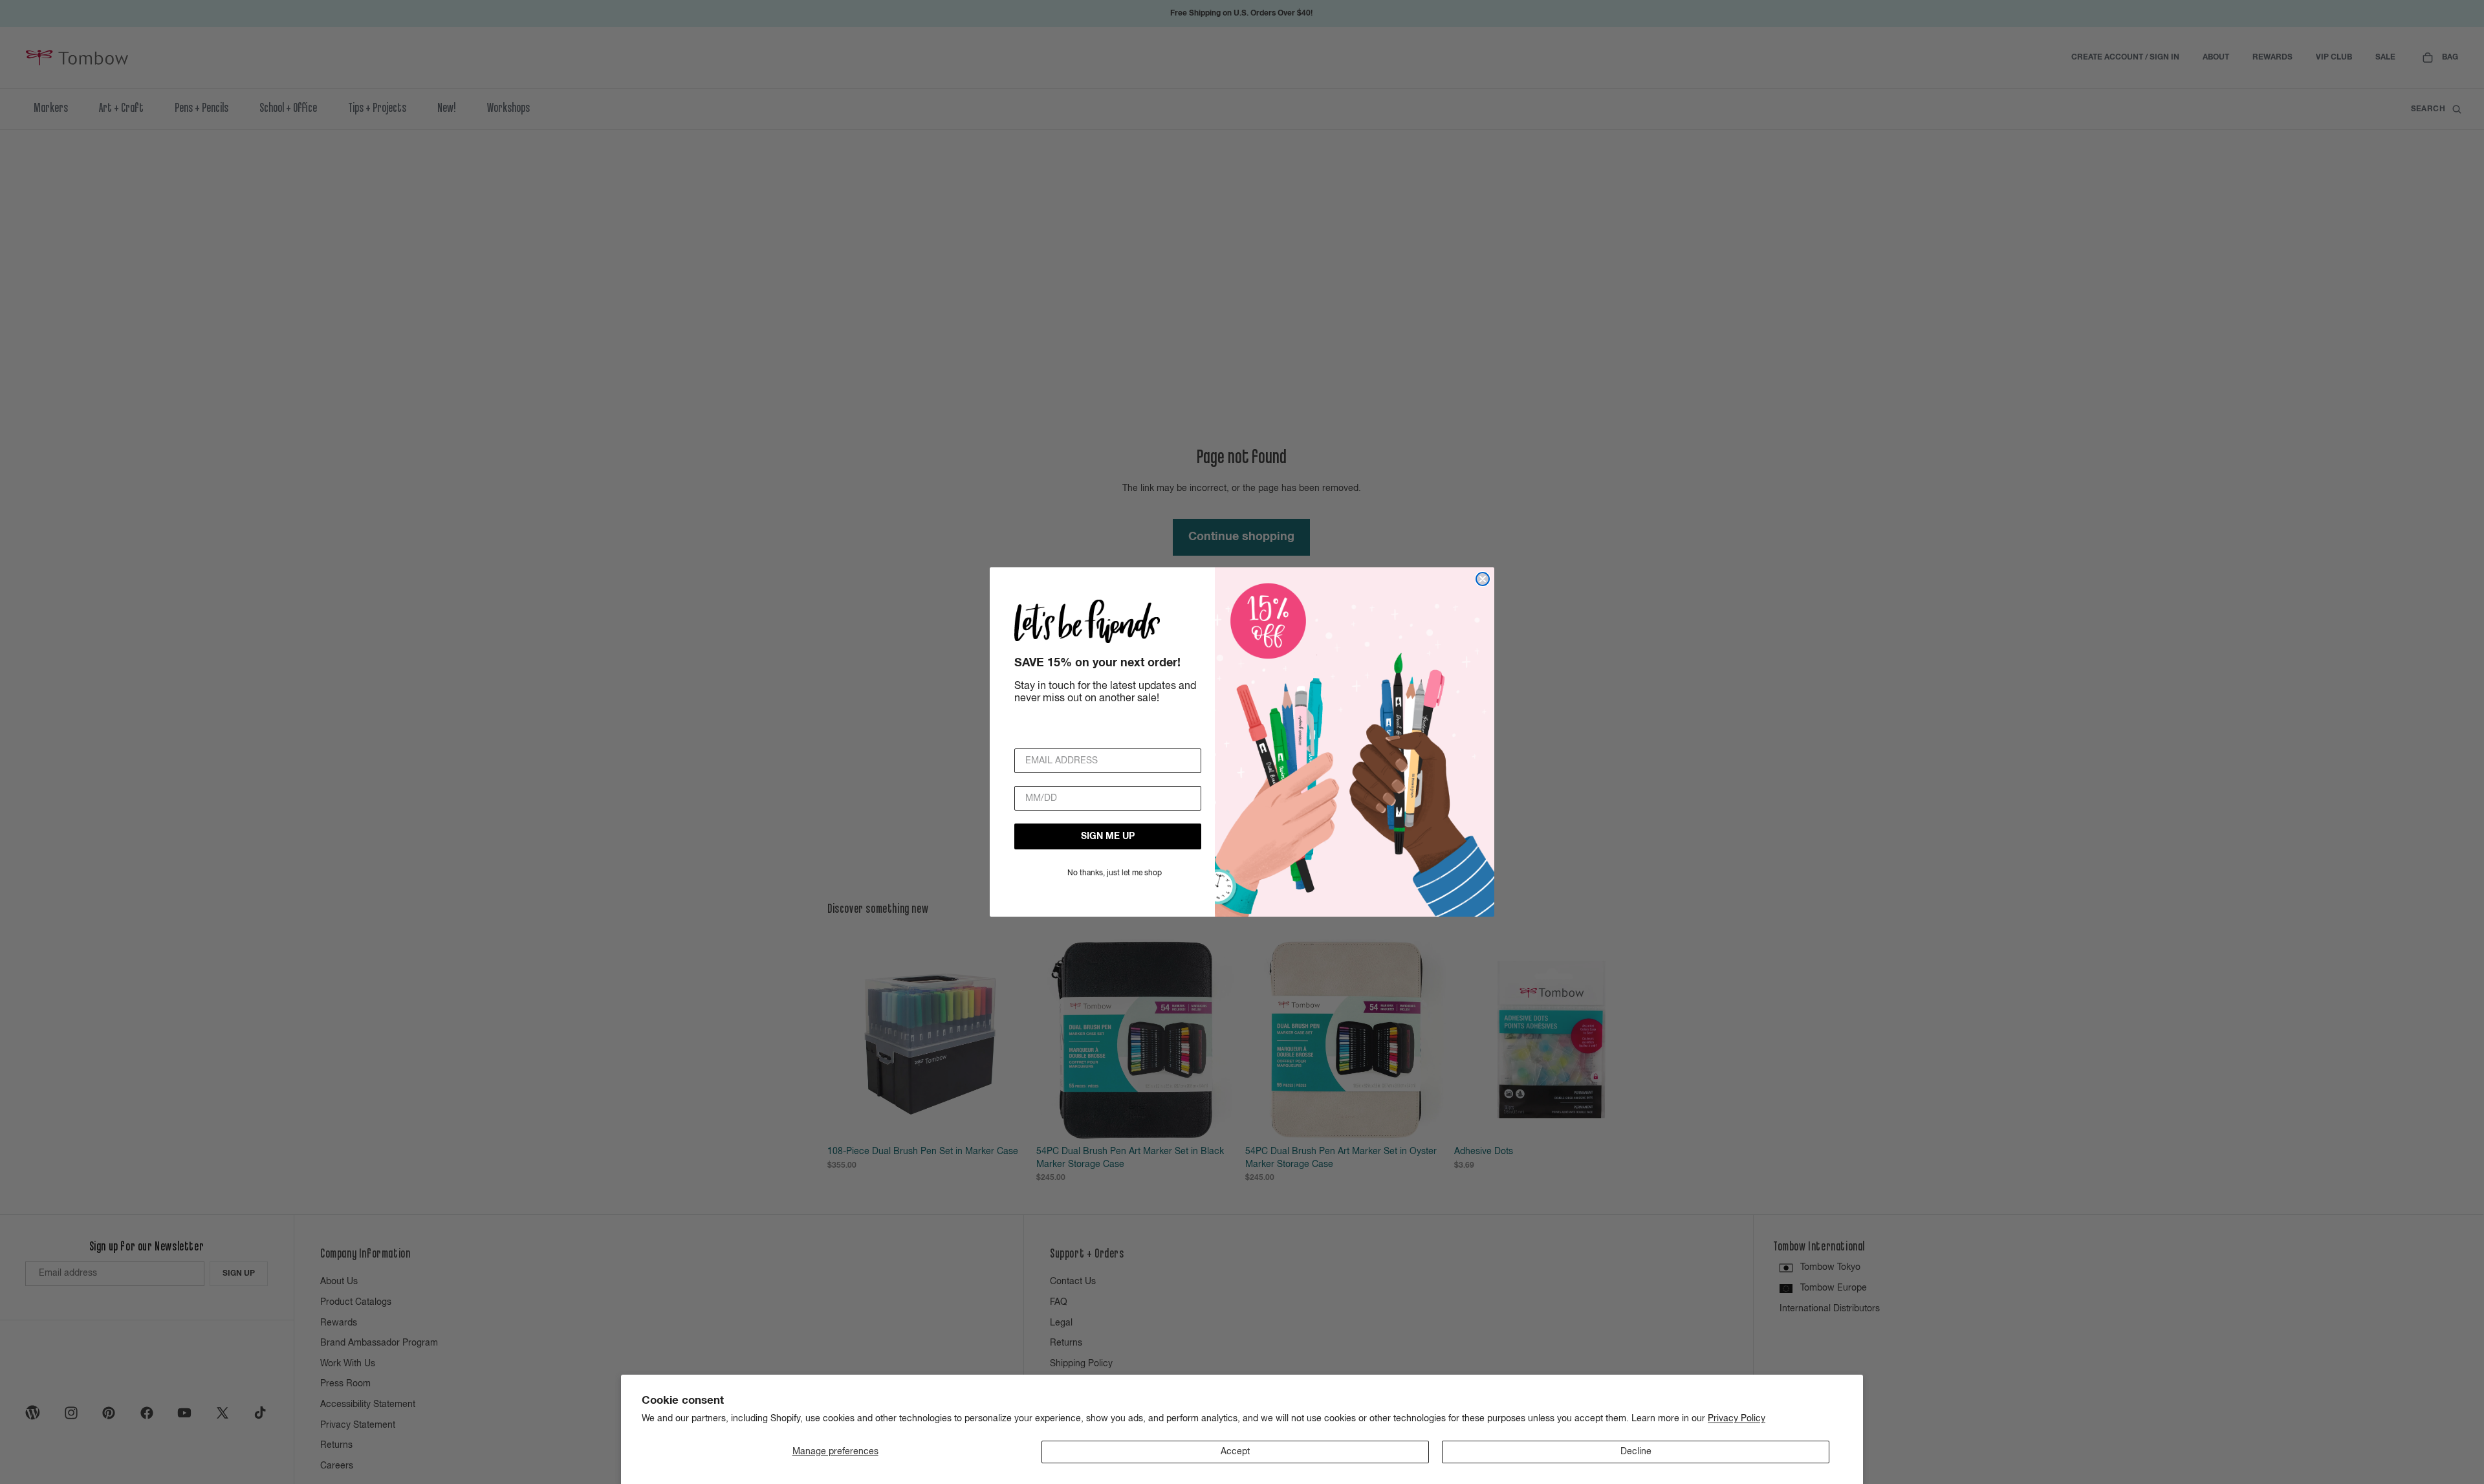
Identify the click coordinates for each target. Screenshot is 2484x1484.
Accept (1235, 1452)
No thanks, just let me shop (1115, 873)
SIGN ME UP (1108, 836)
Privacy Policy (1737, 1419)
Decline (1636, 1452)
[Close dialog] (1483, 579)
